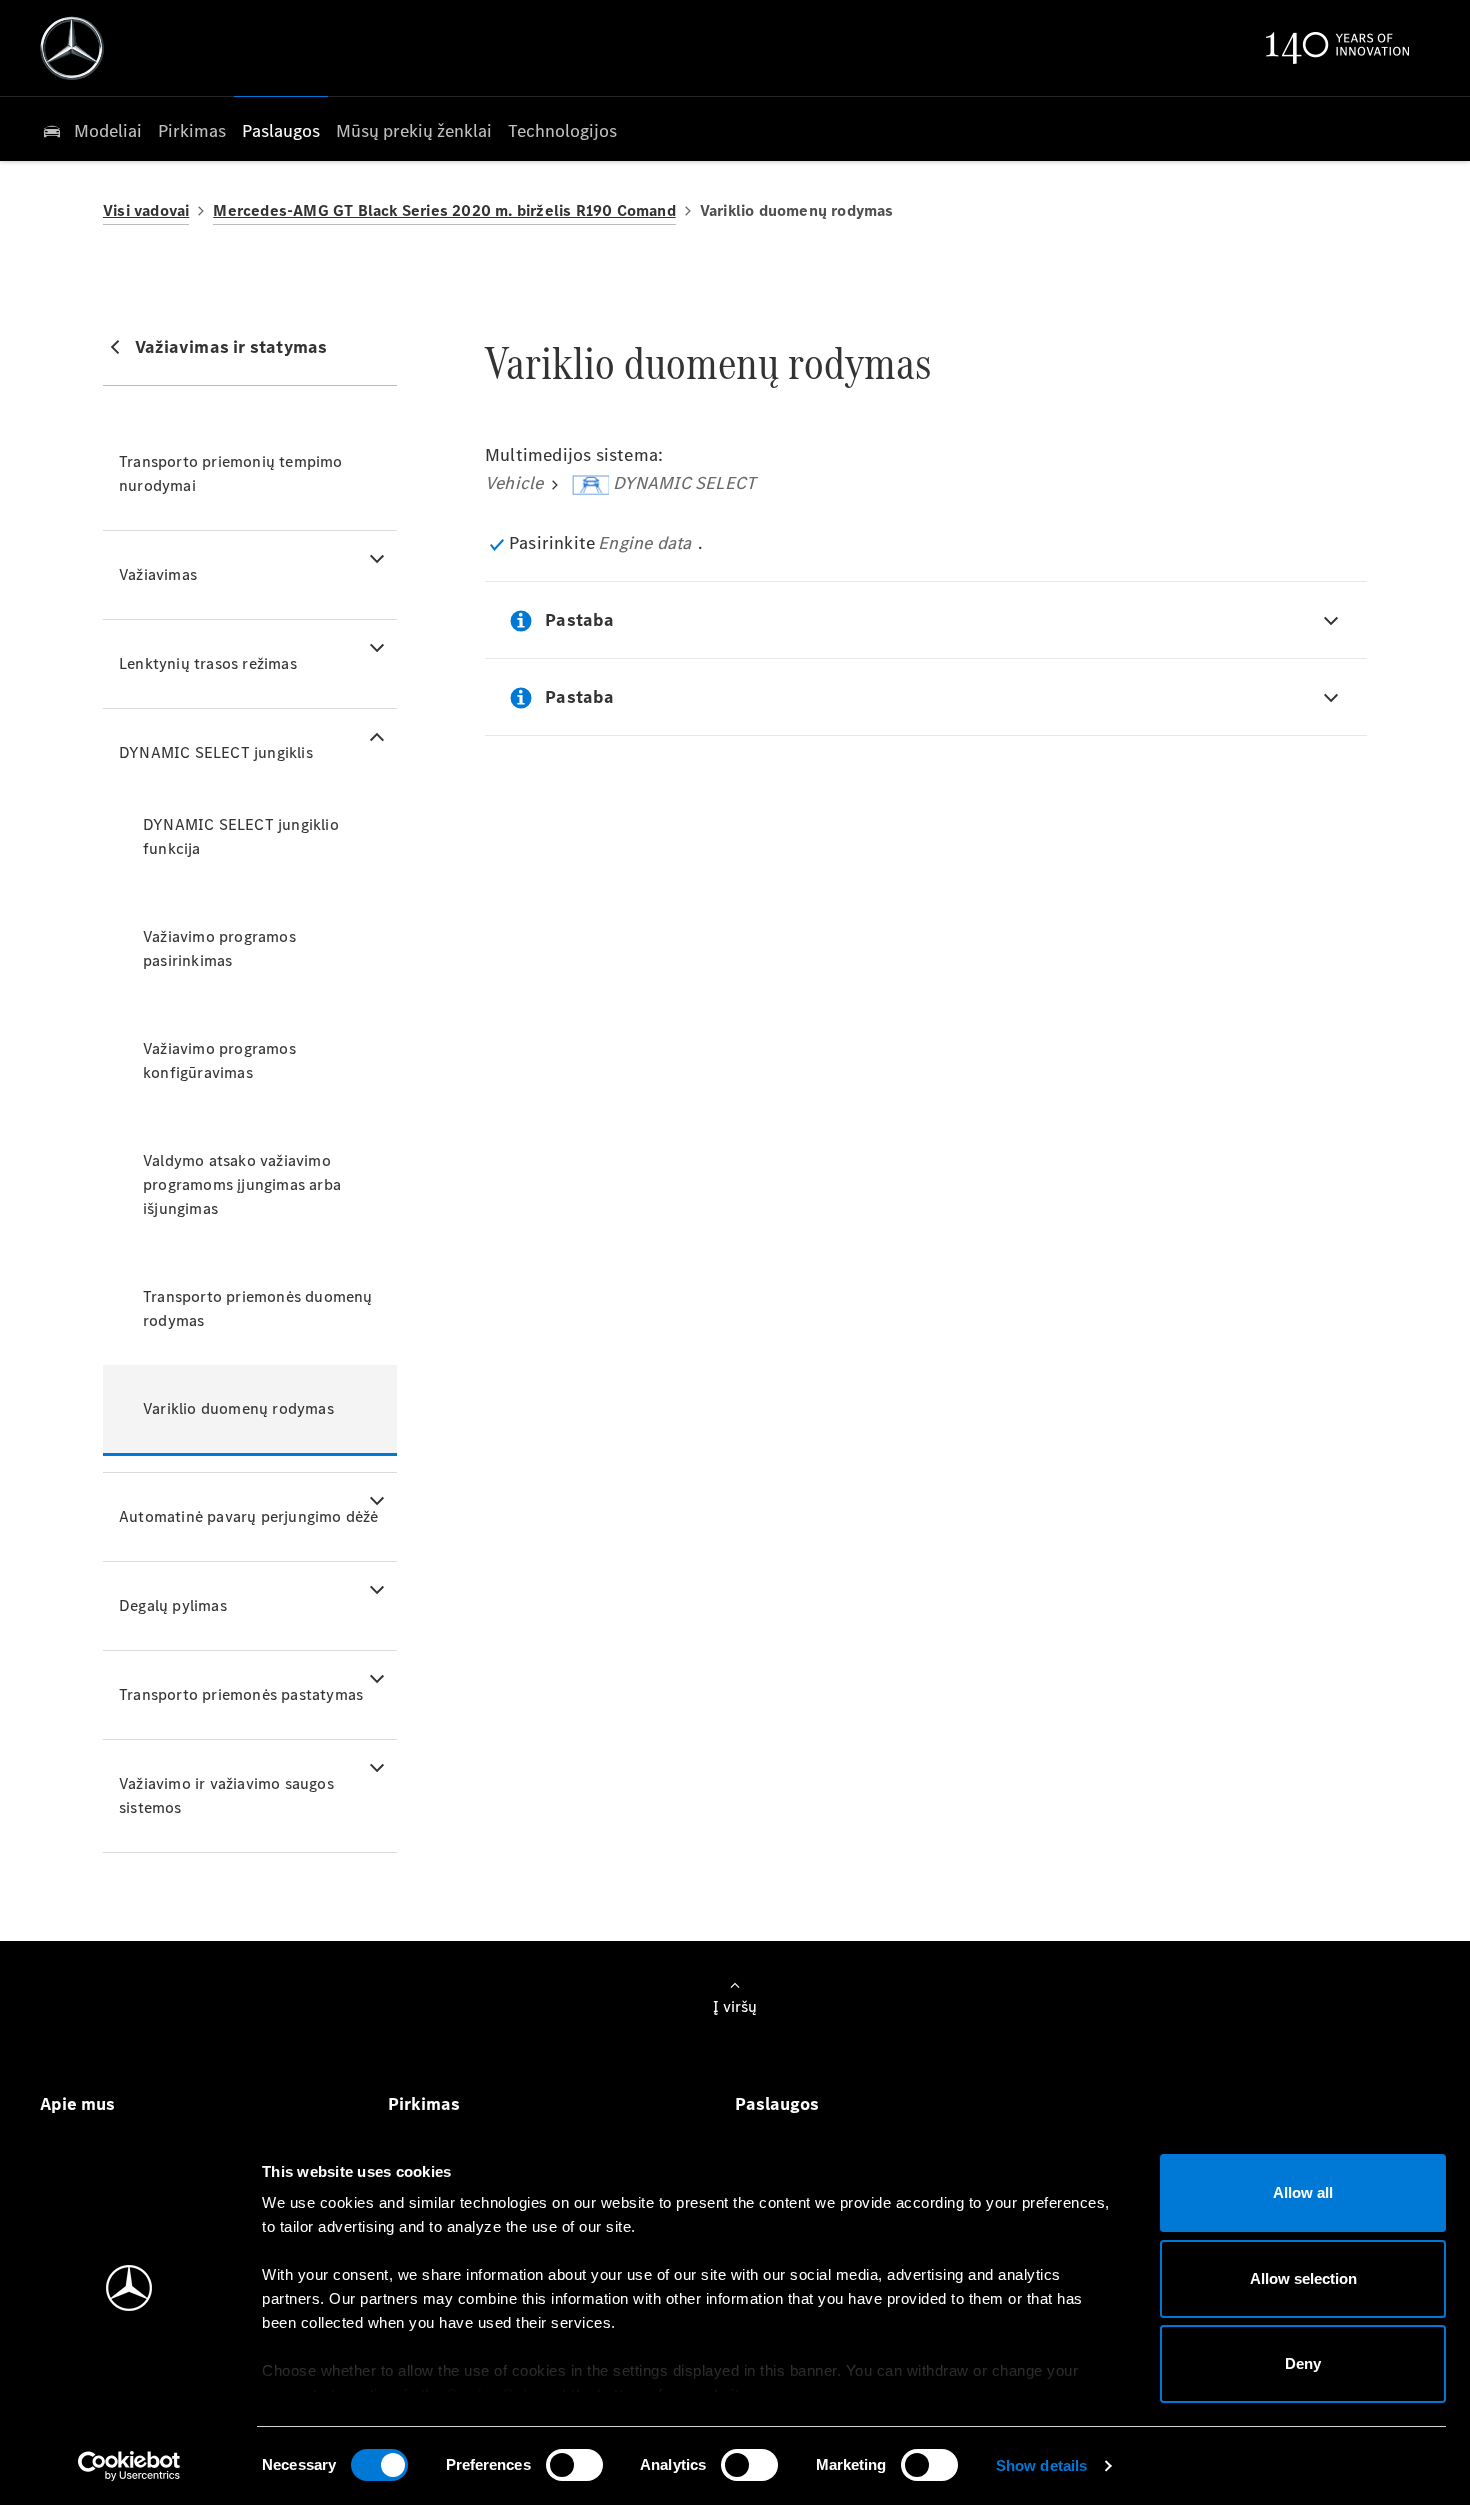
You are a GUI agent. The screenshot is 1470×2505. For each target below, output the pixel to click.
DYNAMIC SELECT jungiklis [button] (216, 752)
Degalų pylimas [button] (173, 1605)
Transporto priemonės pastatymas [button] (241, 1694)
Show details (1041, 2465)
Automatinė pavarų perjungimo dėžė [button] (249, 1516)
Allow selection (1303, 2278)
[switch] (574, 2465)
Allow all (1303, 2192)
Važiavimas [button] (158, 574)
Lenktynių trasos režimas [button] (208, 663)
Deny (1303, 2363)
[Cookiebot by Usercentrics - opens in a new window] (129, 2466)
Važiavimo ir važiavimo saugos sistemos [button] (226, 1795)
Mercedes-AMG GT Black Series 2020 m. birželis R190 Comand (444, 210)
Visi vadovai (146, 210)
